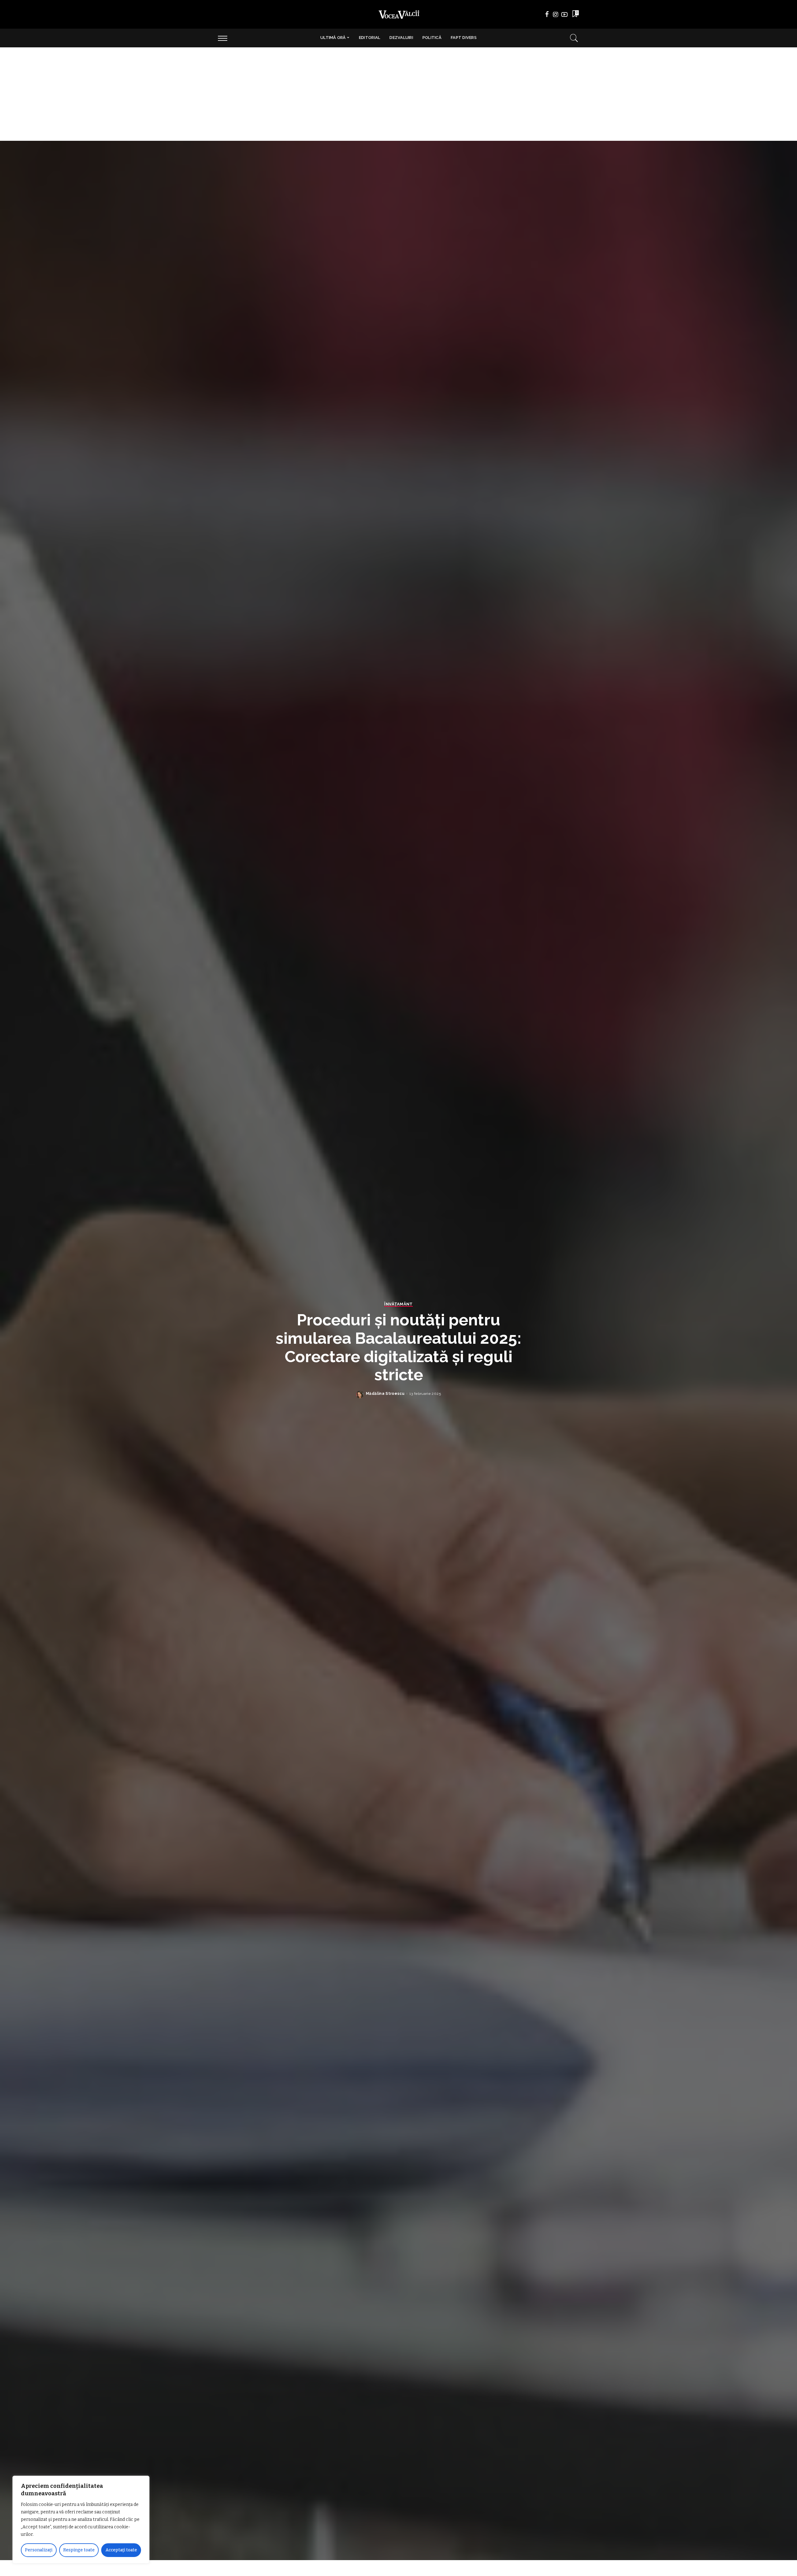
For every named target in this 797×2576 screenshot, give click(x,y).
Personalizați (39, 2550)
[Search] (574, 38)
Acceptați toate (121, 2550)
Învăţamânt (398, 1304)
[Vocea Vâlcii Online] (398, 14)
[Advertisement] (398, 94)
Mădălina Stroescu (385, 1394)
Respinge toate (79, 2550)
